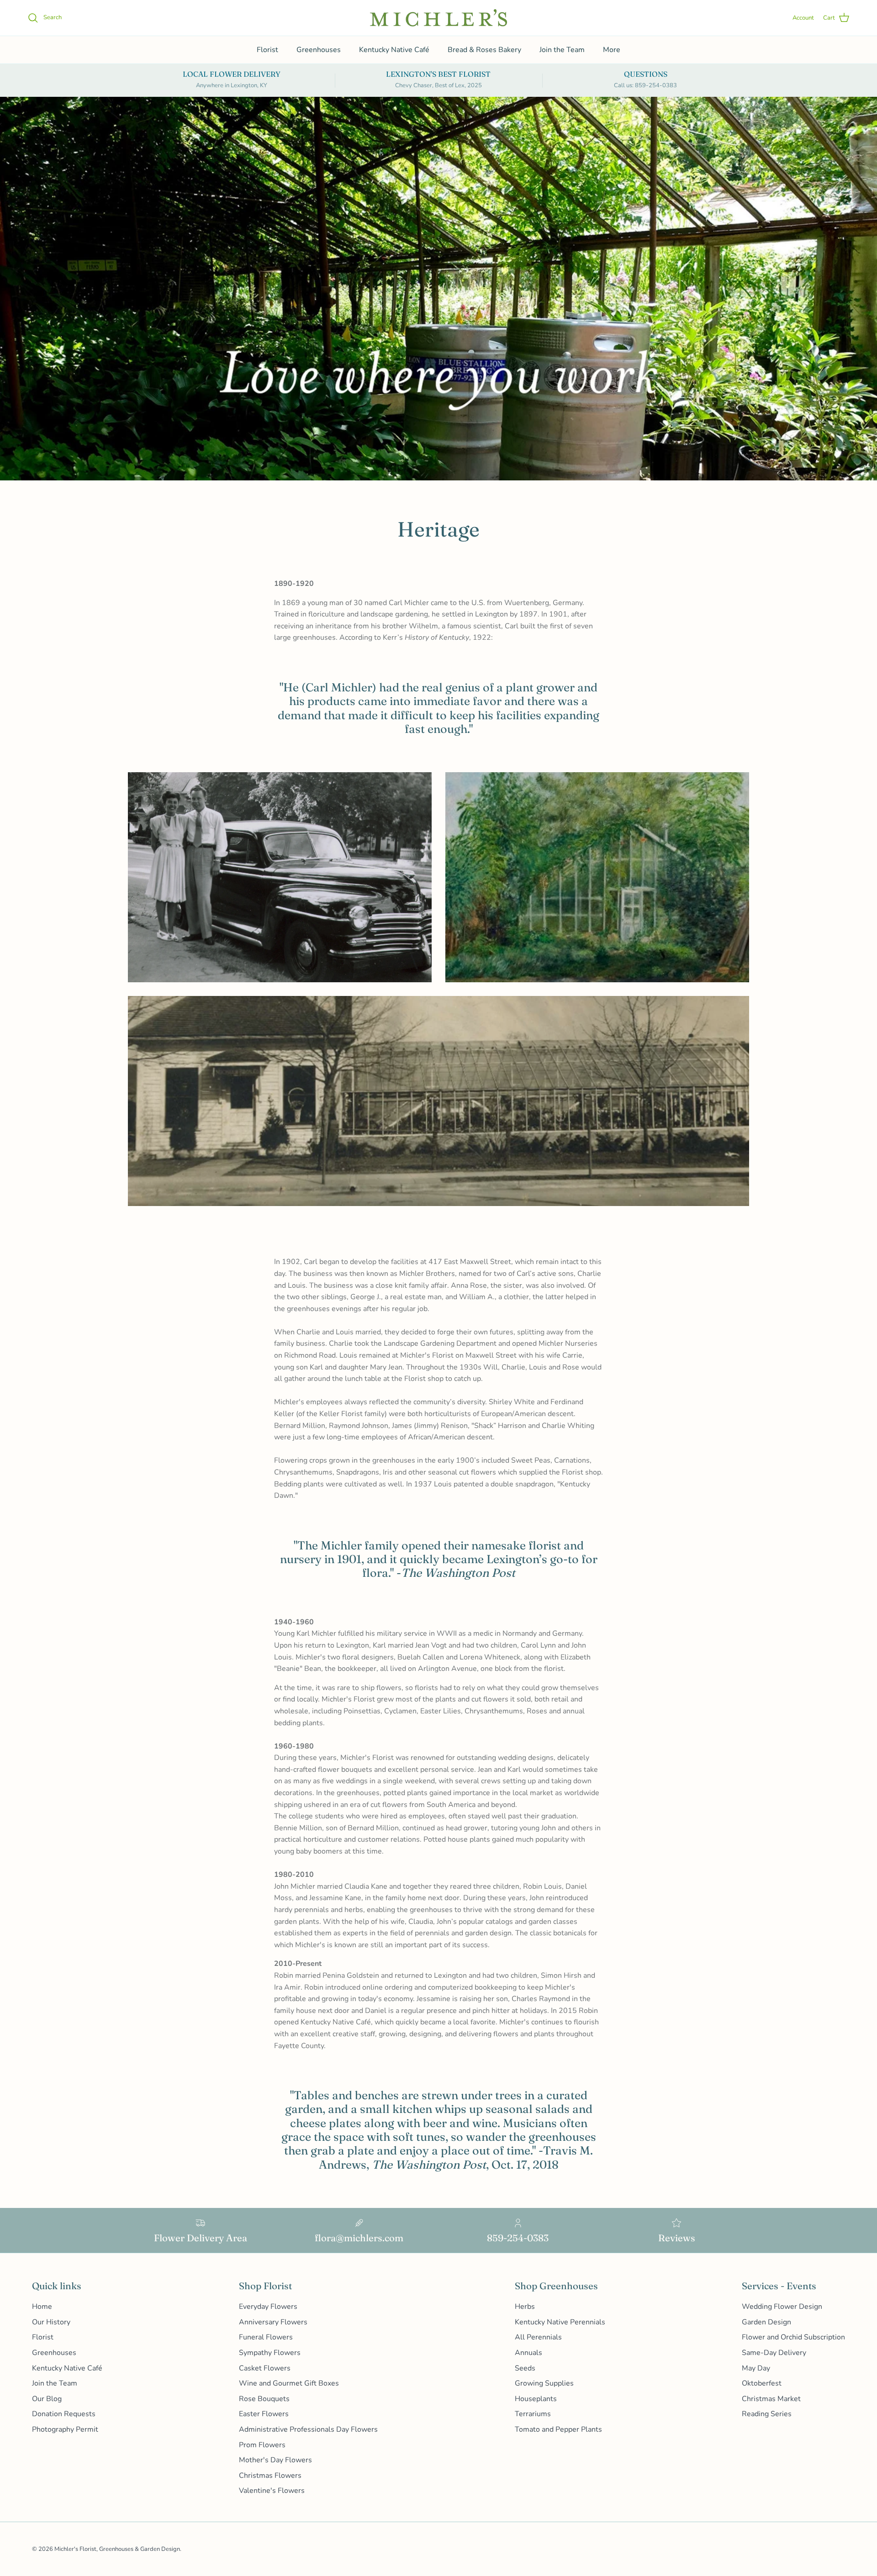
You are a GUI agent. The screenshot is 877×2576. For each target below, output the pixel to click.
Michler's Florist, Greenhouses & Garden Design (117, 2549)
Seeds (525, 2368)
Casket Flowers (265, 2368)
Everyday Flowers (268, 2307)
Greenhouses (319, 50)
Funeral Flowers (266, 2337)
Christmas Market (771, 2399)
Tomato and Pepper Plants (558, 2429)
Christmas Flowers (270, 2476)
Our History (51, 2322)
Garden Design (766, 2322)
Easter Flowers (264, 2414)
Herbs (525, 2307)
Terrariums (533, 2414)
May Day (756, 2368)
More (612, 50)
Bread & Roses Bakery (484, 50)
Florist (267, 50)
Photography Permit (65, 2429)
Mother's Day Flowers (275, 2460)
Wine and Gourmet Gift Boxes (289, 2383)
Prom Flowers (262, 2445)
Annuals (528, 2353)
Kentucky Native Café (394, 50)
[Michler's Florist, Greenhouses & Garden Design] (438, 18)
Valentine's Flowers (272, 2491)
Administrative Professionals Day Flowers (308, 2429)
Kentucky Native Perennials (560, 2322)
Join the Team (562, 50)
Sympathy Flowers (270, 2353)
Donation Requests (64, 2414)
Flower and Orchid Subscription (793, 2337)
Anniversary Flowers (273, 2322)
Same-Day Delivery (774, 2353)
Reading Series (767, 2414)
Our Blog (47, 2399)
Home (42, 2307)
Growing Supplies (544, 2383)
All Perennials (538, 2337)
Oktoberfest (762, 2383)
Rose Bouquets (264, 2399)
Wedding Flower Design (782, 2307)
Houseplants (536, 2399)
